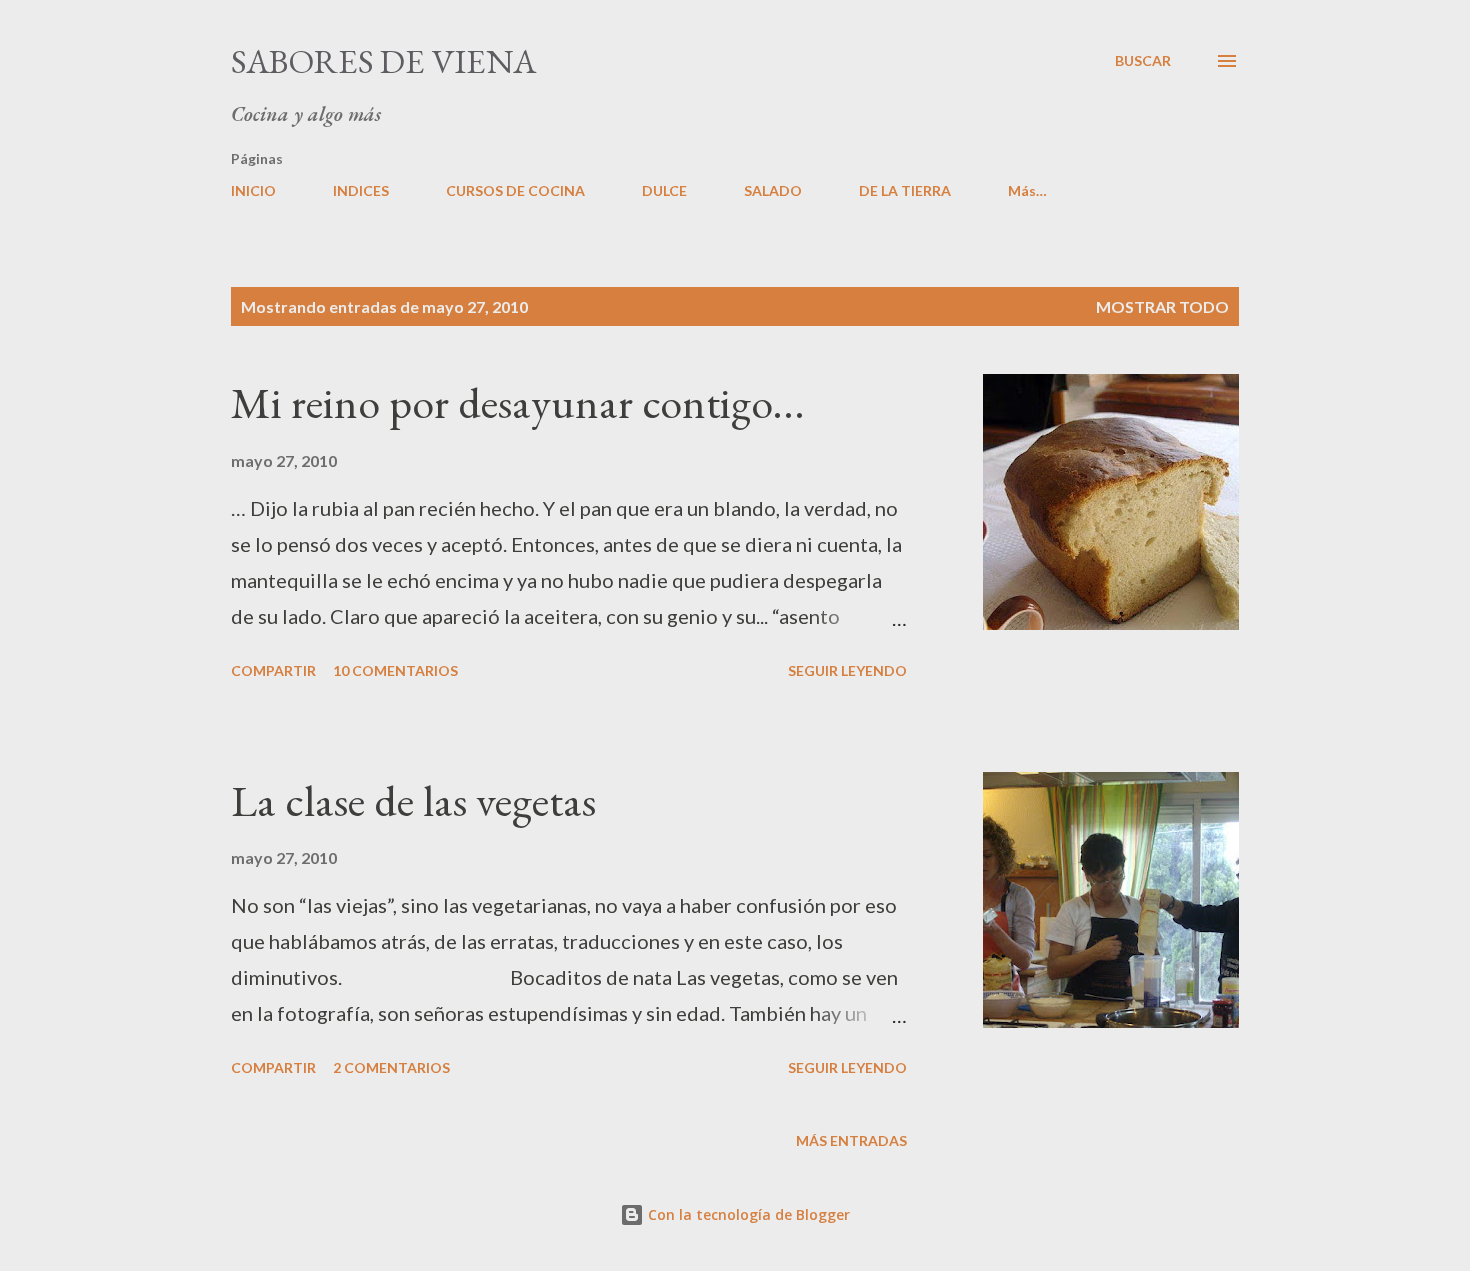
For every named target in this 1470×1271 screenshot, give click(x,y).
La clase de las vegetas (413, 800)
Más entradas (851, 1140)
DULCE (664, 190)
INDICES (361, 190)
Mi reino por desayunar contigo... (518, 402)
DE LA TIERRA (905, 190)
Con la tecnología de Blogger (747, 1214)
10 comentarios (395, 670)
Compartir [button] (273, 670)
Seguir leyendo (847, 670)
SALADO (773, 190)
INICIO (253, 190)
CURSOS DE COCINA (515, 190)
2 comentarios (391, 1067)
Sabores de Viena (383, 61)
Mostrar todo (1162, 306)
